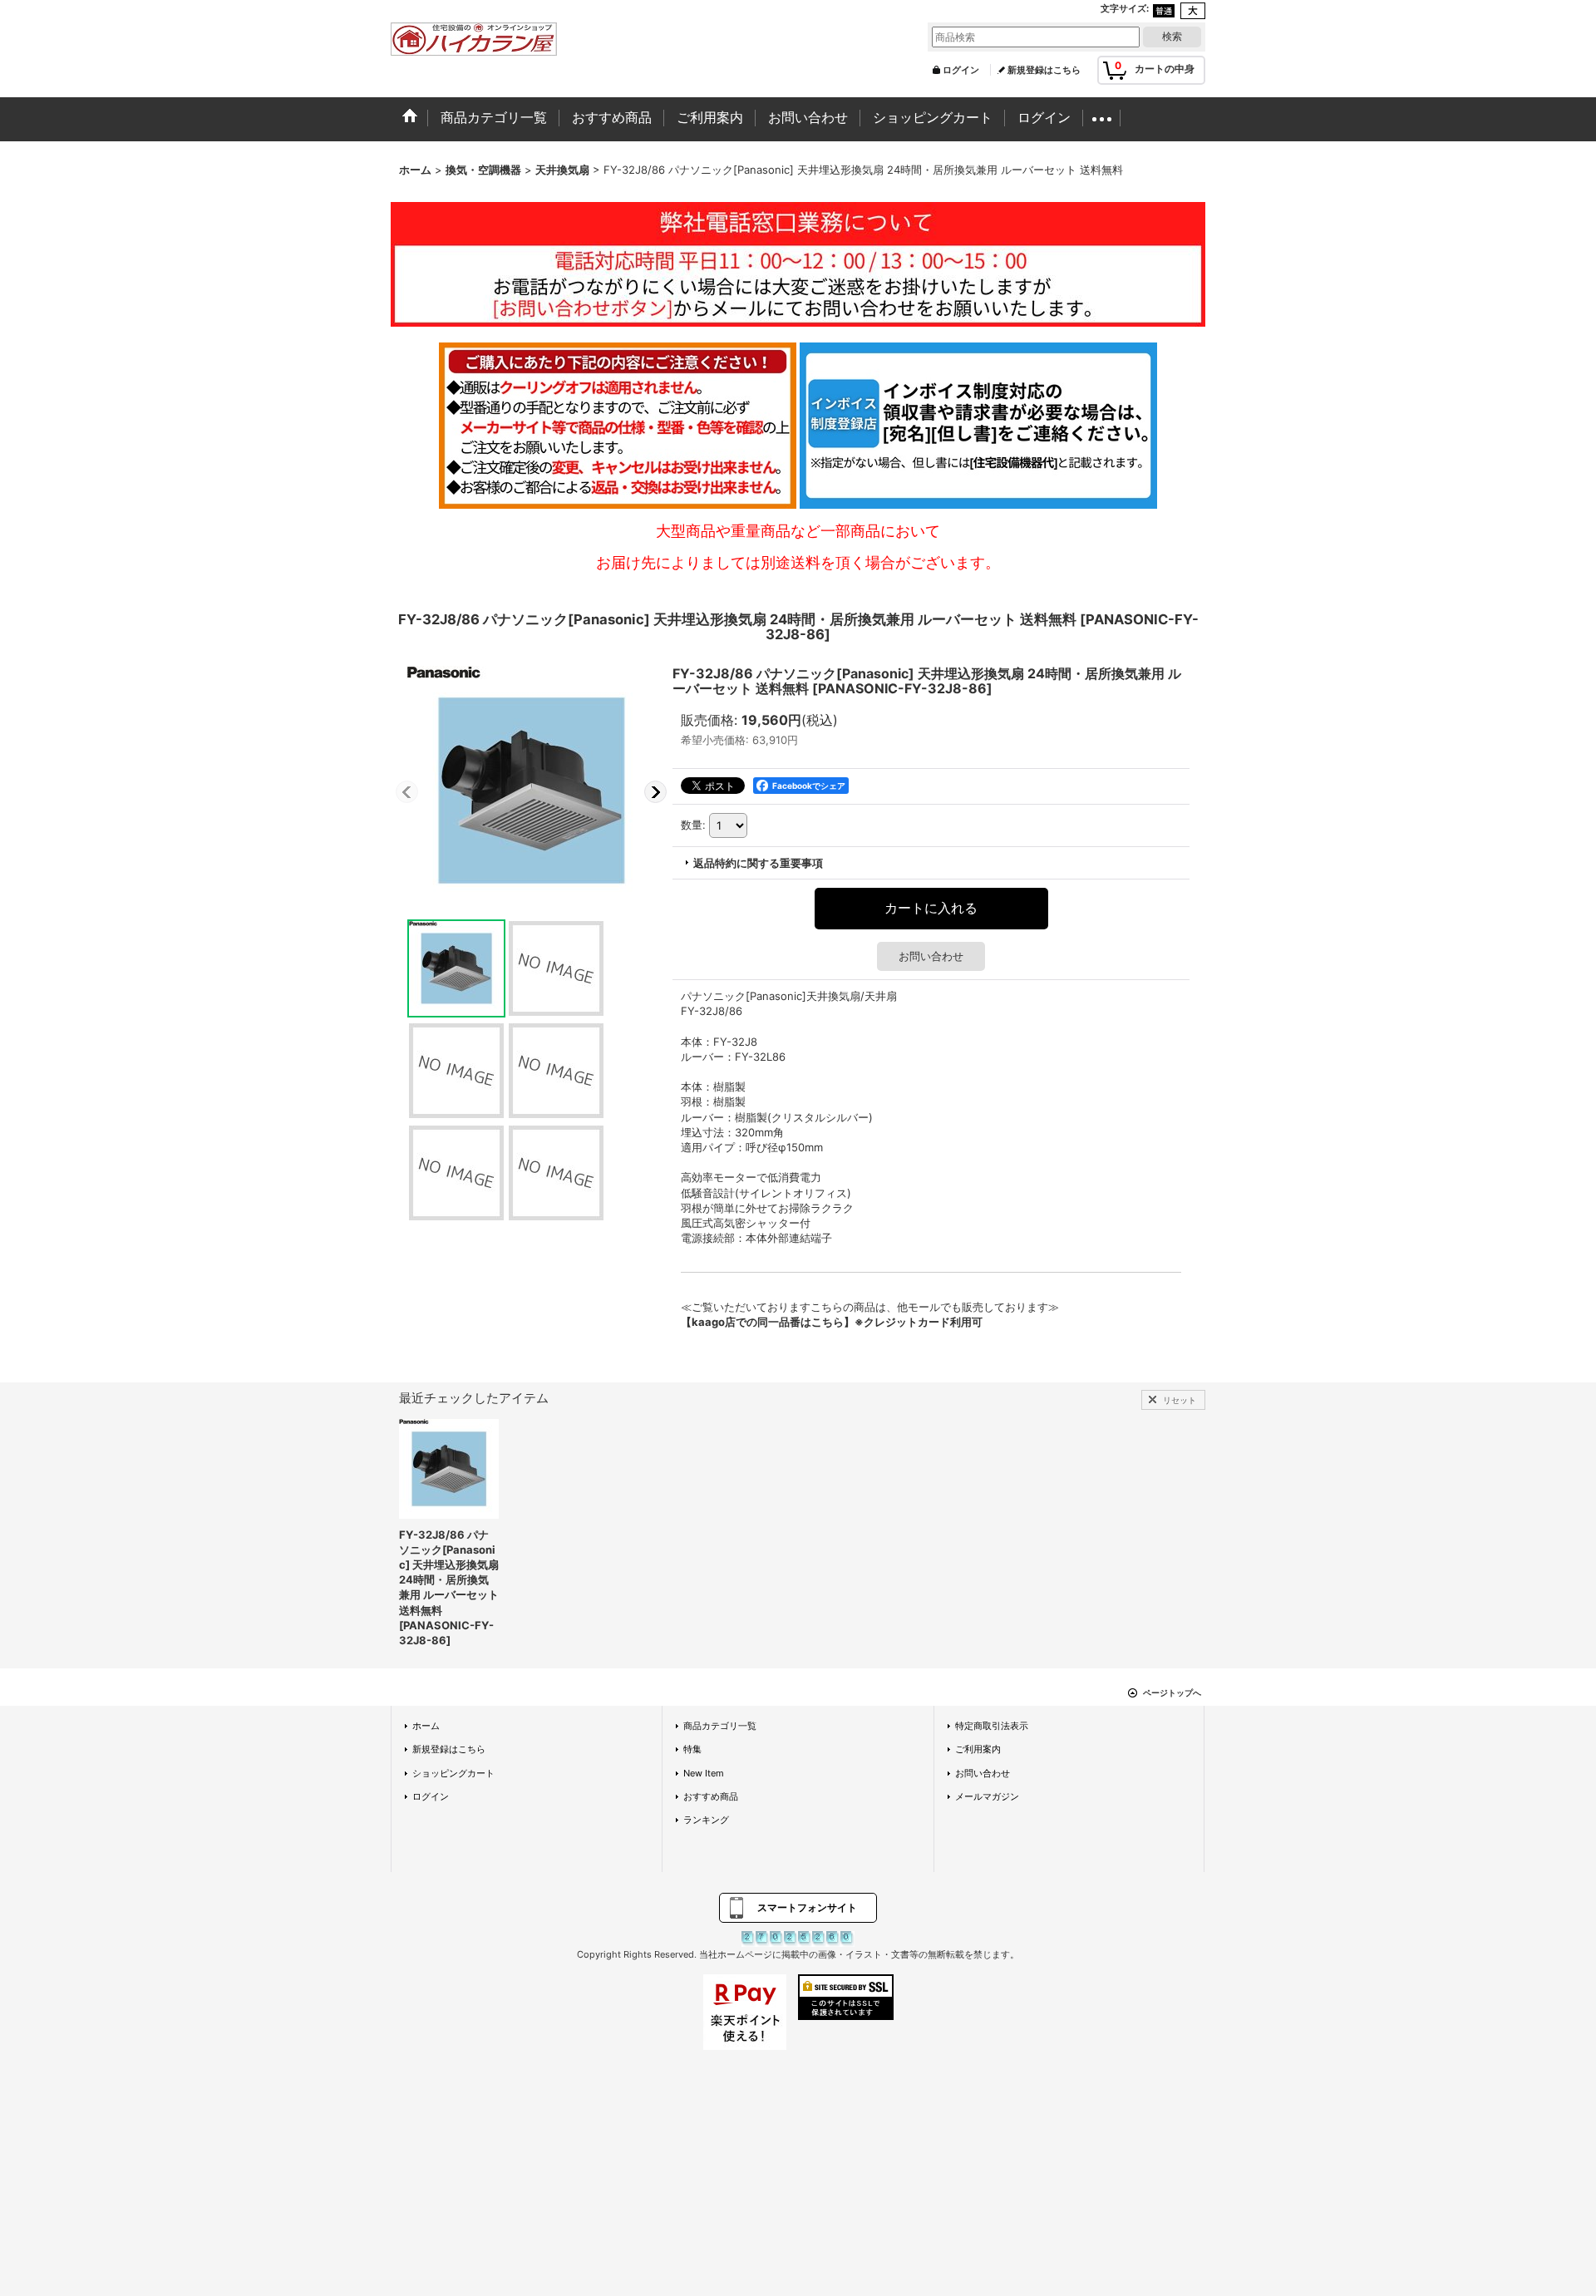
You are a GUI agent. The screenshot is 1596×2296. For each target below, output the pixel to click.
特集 (692, 1749)
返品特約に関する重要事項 (758, 863)
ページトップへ (1172, 1692)
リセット (1180, 1400)
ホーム (426, 1726)
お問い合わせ (931, 956)
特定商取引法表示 (992, 1726)
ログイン (961, 70)
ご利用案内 (978, 1749)
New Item (704, 1773)
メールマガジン (987, 1796)
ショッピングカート (453, 1773)
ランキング (706, 1820)
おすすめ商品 (711, 1796)
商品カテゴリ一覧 (720, 1726)
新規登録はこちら (1044, 70)
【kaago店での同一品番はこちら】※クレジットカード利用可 (832, 1322)
